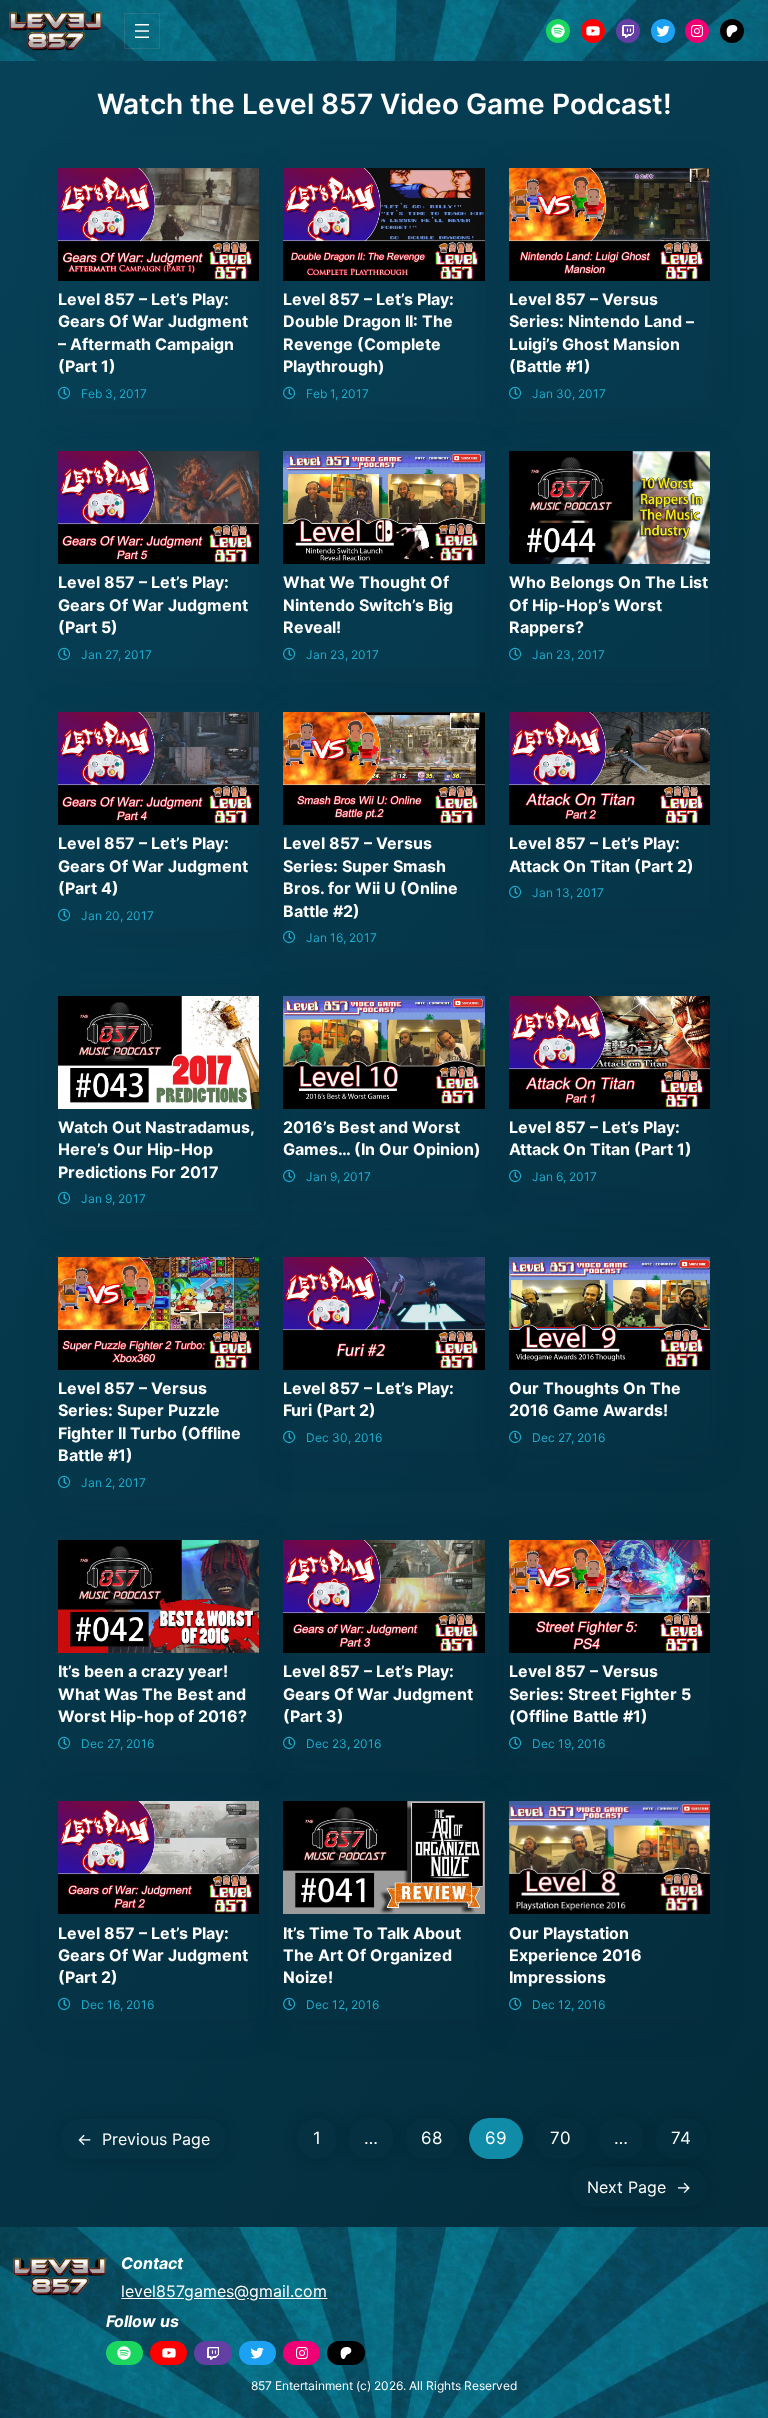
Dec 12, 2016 (342, 2004)
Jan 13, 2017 (568, 892)
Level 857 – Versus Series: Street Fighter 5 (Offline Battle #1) (600, 1693)
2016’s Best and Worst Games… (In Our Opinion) (382, 1138)
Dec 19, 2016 (568, 1743)
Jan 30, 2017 (569, 393)
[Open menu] (142, 31)
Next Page (639, 2187)
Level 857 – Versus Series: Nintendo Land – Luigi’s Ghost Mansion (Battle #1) (601, 332)
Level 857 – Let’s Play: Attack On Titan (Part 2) (601, 854)
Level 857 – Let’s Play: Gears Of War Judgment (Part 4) (153, 865)
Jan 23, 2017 (342, 654)
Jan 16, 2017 (341, 937)
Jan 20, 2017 (117, 915)
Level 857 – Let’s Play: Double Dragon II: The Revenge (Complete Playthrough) (368, 332)
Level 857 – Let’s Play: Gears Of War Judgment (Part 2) (153, 1955)
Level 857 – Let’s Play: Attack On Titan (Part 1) (600, 1138)
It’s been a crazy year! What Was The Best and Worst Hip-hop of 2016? (152, 1693)
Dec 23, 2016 (343, 1743)
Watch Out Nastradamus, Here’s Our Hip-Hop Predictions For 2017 (156, 1149)
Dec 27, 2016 (568, 1437)
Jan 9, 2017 (113, 1198)
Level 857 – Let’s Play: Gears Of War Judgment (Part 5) (153, 604)
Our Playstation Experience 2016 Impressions (575, 1955)
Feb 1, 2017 (337, 393)
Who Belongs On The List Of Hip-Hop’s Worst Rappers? (608, 604)
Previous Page (143, 2139)
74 (681, 2138)
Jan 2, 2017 (113, 1482)
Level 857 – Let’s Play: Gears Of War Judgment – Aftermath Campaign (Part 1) (153, 332)
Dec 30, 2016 (344, 1437)
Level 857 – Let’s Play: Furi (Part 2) (368, 1399)
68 (431, 2138)
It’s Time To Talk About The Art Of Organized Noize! (372, 1955)
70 (560, 2138)
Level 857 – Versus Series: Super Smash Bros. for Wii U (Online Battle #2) (370, 876)
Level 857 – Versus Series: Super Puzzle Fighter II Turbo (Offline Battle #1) (149, 1421)
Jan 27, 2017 (116, 654)
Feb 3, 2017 (114, 393)
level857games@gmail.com (224, 2291)
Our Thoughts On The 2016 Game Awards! (595, 1399)
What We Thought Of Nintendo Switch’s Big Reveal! (368, 604)
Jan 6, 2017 (564, 1176)
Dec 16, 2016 (117, 2004)
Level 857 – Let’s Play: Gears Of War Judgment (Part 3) (378, 1693)
